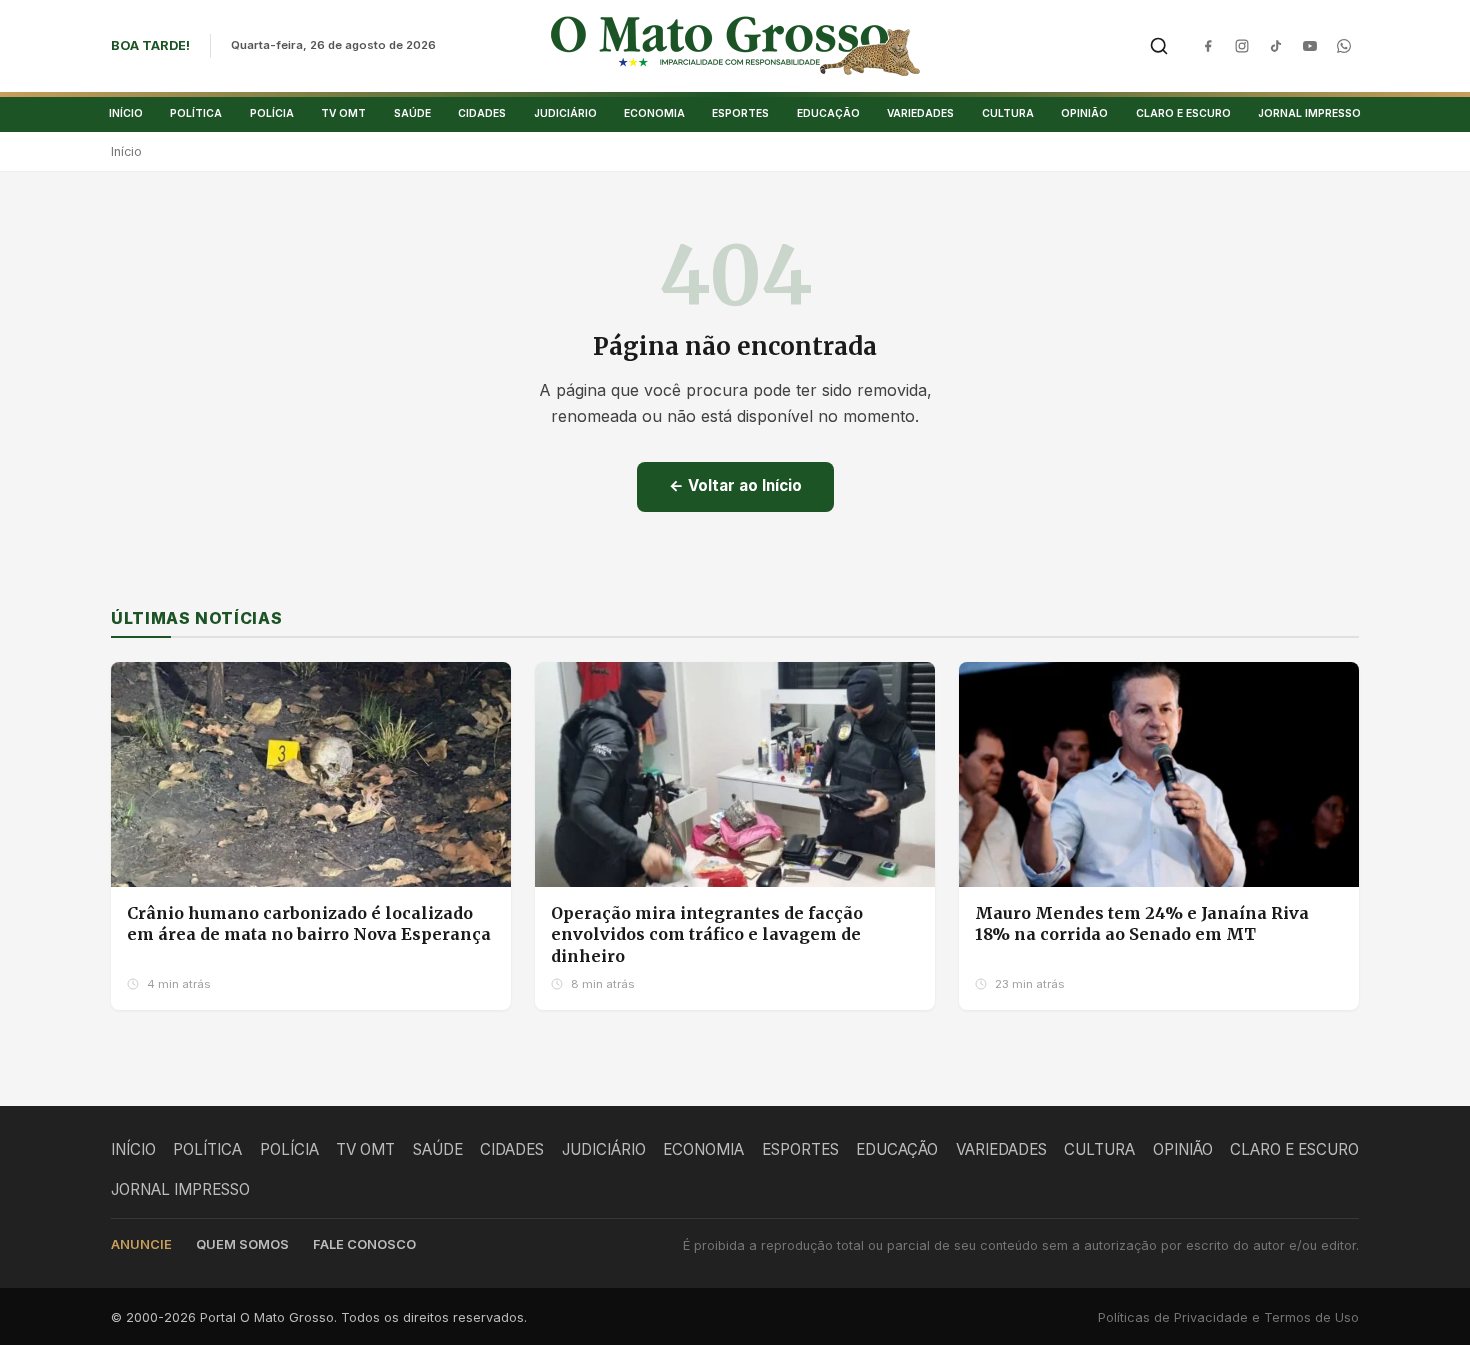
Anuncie (141, 1244)
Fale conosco (364, 1244)
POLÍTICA (196, 113)
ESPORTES (740, 113)
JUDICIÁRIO (565, 113)
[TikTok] (1276, 46)
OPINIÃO (1084, 113)
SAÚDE (412, 113)
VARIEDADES (920, 113)
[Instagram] (1242, 46)
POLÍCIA (272, 113)
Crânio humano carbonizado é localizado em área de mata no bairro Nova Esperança (309, 924)
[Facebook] (1208, 46)
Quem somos (242, 1244)
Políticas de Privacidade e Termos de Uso (1228, 1317)
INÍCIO (126, 113)
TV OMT (343, 113)
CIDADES (482, 113)
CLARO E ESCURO (1183, 113)
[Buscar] (1159, 46)
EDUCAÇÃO (828, 113)
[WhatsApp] (1344, 46)
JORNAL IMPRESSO (1309, 113)
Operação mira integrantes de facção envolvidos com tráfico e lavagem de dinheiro (707, 934)
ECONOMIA (654, 113)
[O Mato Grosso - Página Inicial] (735, 46)
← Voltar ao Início (735, 485)
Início (126, 151)
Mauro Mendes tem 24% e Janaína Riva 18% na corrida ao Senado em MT (1142, 924)
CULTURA (1008, 113)
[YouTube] (1310, 46)
